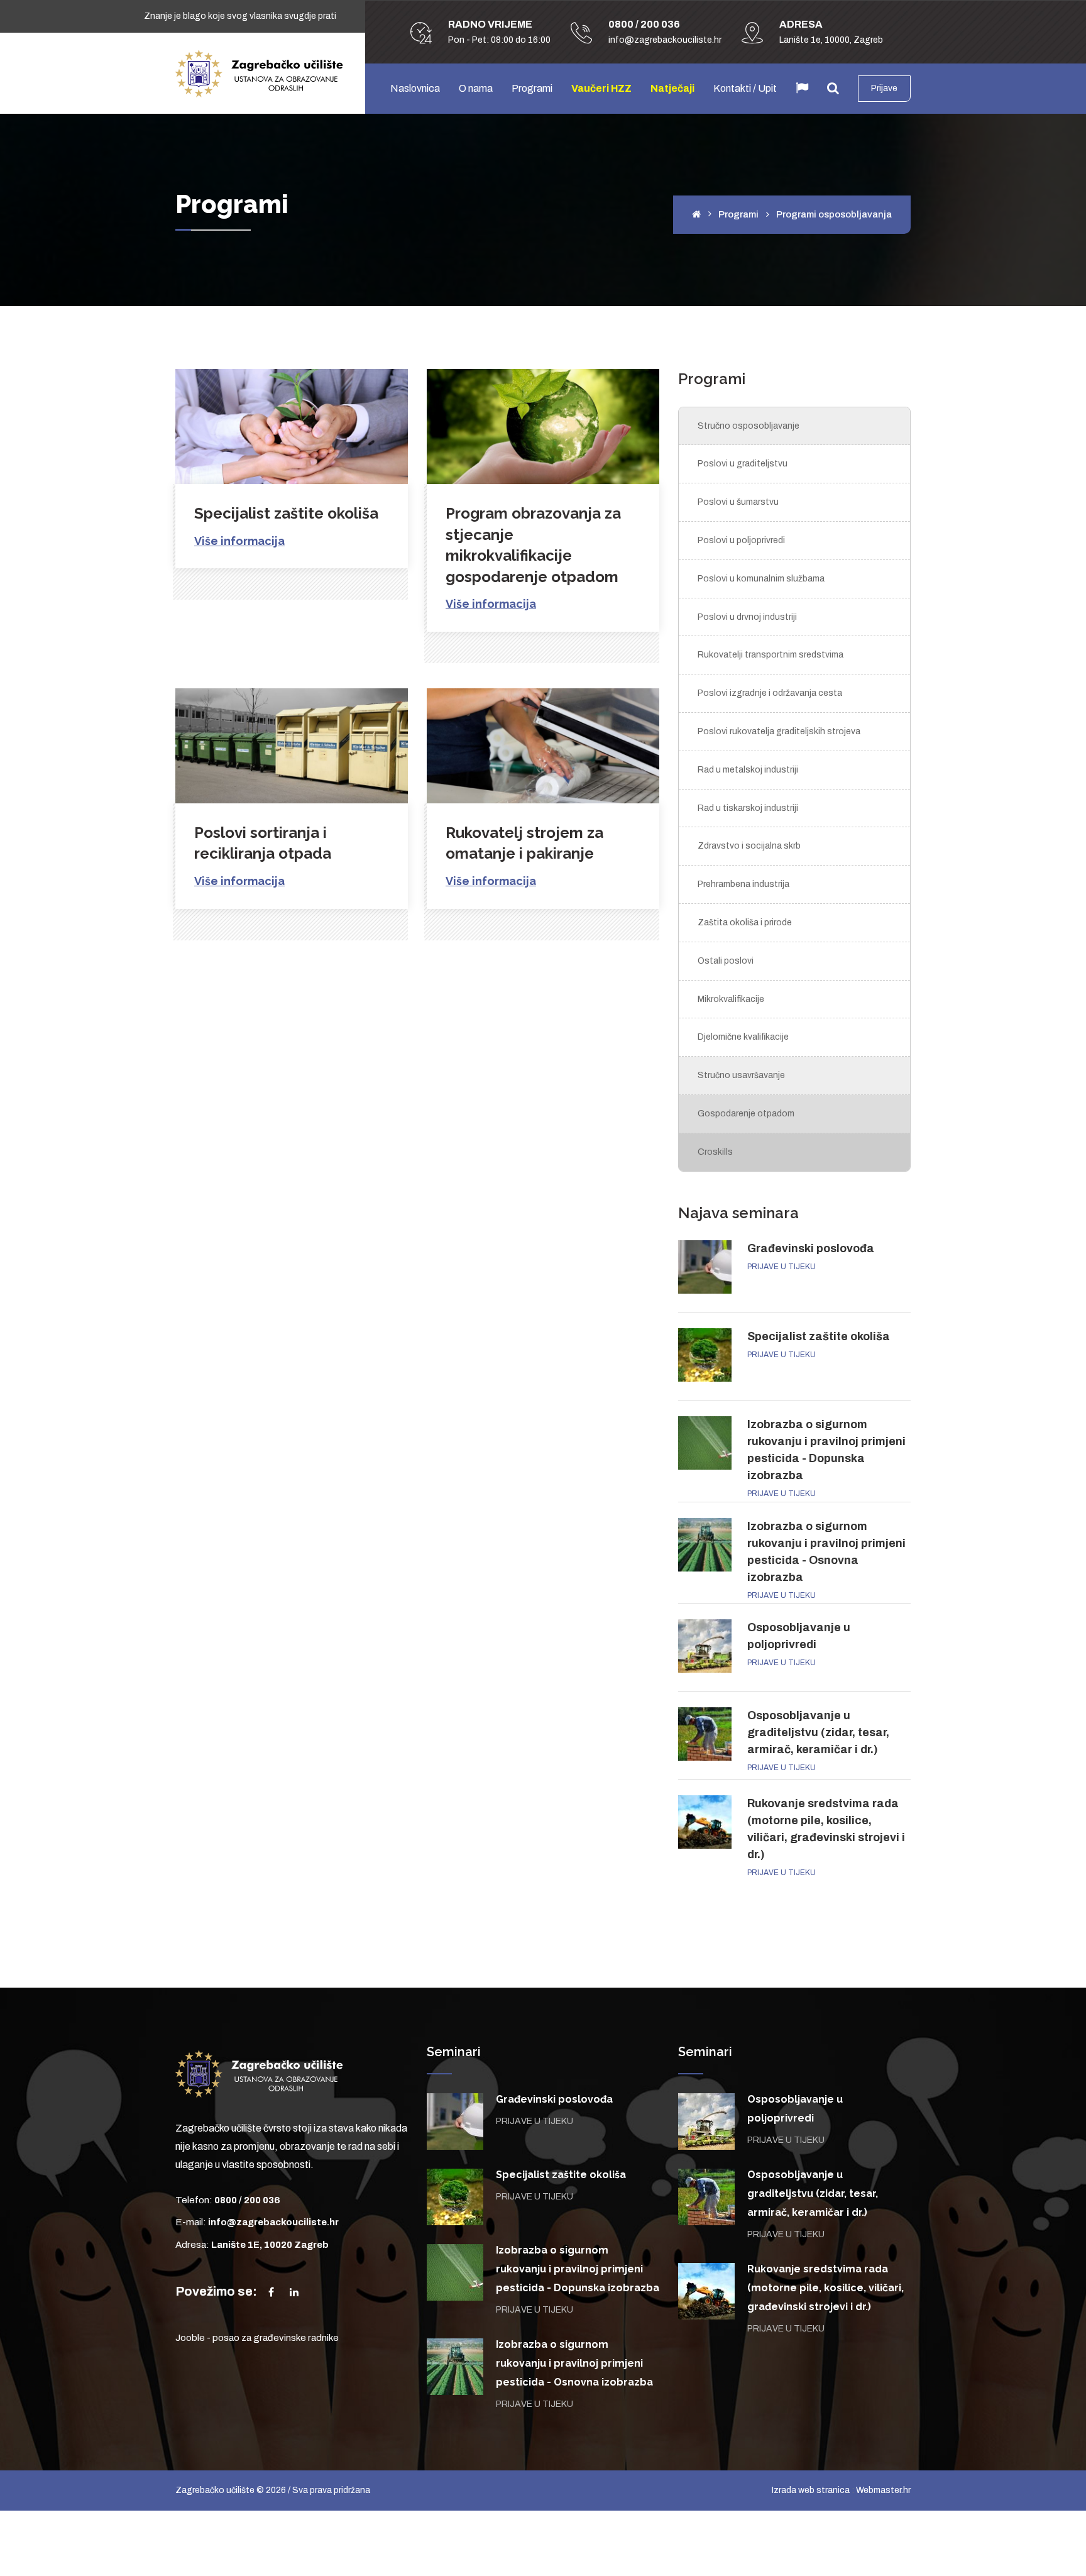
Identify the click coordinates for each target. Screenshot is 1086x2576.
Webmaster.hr (883, 2490)
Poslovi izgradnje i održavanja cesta (770, 693)
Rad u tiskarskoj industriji (748, 808)
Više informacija (239, 541)
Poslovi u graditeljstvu (743, 464)
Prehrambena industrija (743, 884)
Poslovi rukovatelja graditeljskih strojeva (779, 731)
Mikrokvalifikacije (731, 999)
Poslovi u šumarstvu (738, 502)
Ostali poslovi (726, 961)
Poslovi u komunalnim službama (761, 579)
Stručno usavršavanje (741, 1075)
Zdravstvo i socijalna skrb (749, 846)
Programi (532, 88)
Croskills (715, 1152)
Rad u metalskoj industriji (748, 770)
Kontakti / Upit (745, 88)
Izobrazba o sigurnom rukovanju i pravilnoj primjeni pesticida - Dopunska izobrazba (578, 2269)
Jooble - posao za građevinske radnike (257, 2338)
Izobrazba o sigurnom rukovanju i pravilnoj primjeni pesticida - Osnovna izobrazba (574, 2363)
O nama (476, 88)
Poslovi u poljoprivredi (741, 540)
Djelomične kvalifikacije (743, 1037)
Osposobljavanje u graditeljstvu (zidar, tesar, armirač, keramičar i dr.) (818, 1732)
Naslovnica (415, 88)
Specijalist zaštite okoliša (286, 513)
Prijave (884, 88)
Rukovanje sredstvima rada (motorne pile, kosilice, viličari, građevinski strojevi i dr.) (825, 2288)
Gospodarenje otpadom (746, 1114)
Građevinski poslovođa (811, 1248)
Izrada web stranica (811, 2490)
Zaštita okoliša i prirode (745, 922)
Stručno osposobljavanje (749, 426)
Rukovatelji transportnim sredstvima (771, 655)
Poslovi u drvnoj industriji (747, 617)
